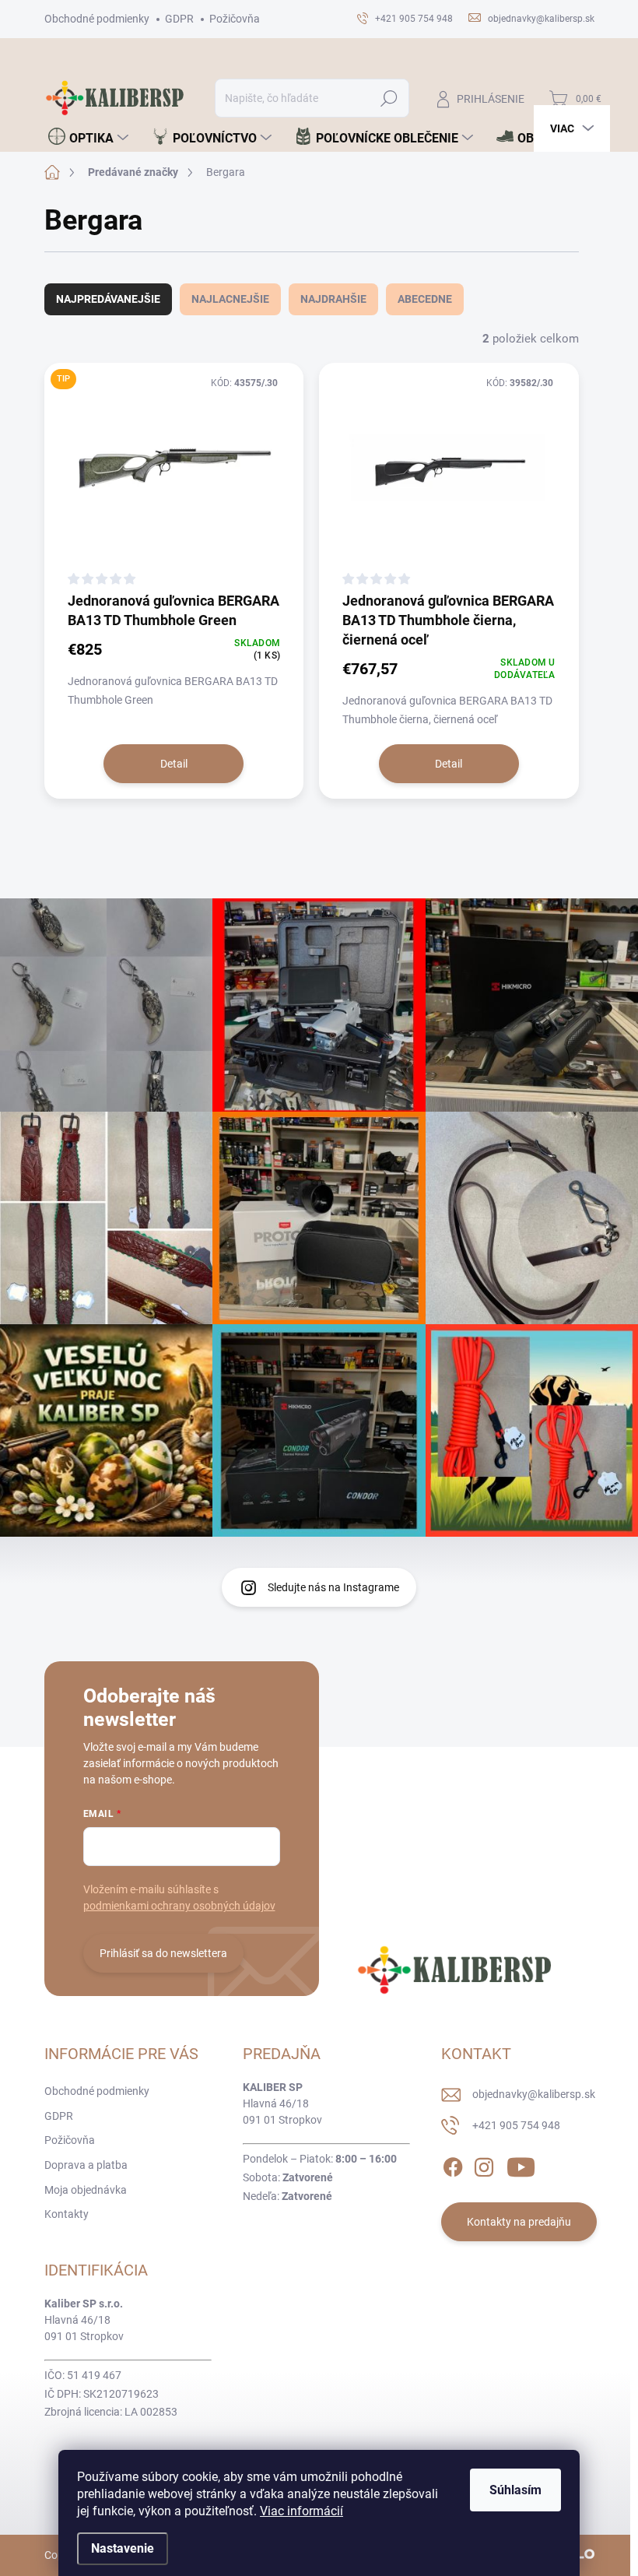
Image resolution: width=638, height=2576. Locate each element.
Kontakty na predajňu (519, 2222)
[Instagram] (484, 2164)
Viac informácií (301, 2511)
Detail (174, 764)
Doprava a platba (86, 2165)
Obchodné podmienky (97, 19)
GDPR (179, 19)
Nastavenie (123, 2548)
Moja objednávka (86, 2190)
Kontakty (67, 2214)
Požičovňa (235, 19)
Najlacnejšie (230, 299)
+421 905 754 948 (516, 2125)
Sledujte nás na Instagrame (333, 1587)
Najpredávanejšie (108, 299)
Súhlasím (515, 2490)
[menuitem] (88, 138)
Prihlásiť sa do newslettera (163, 1953)
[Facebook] (453, 2164)
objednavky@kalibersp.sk (534, 2094)
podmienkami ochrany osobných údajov (179, 1906)
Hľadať (389, 98)
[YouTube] (521, 2164)
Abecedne (425, 299)
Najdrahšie (333, 299)
